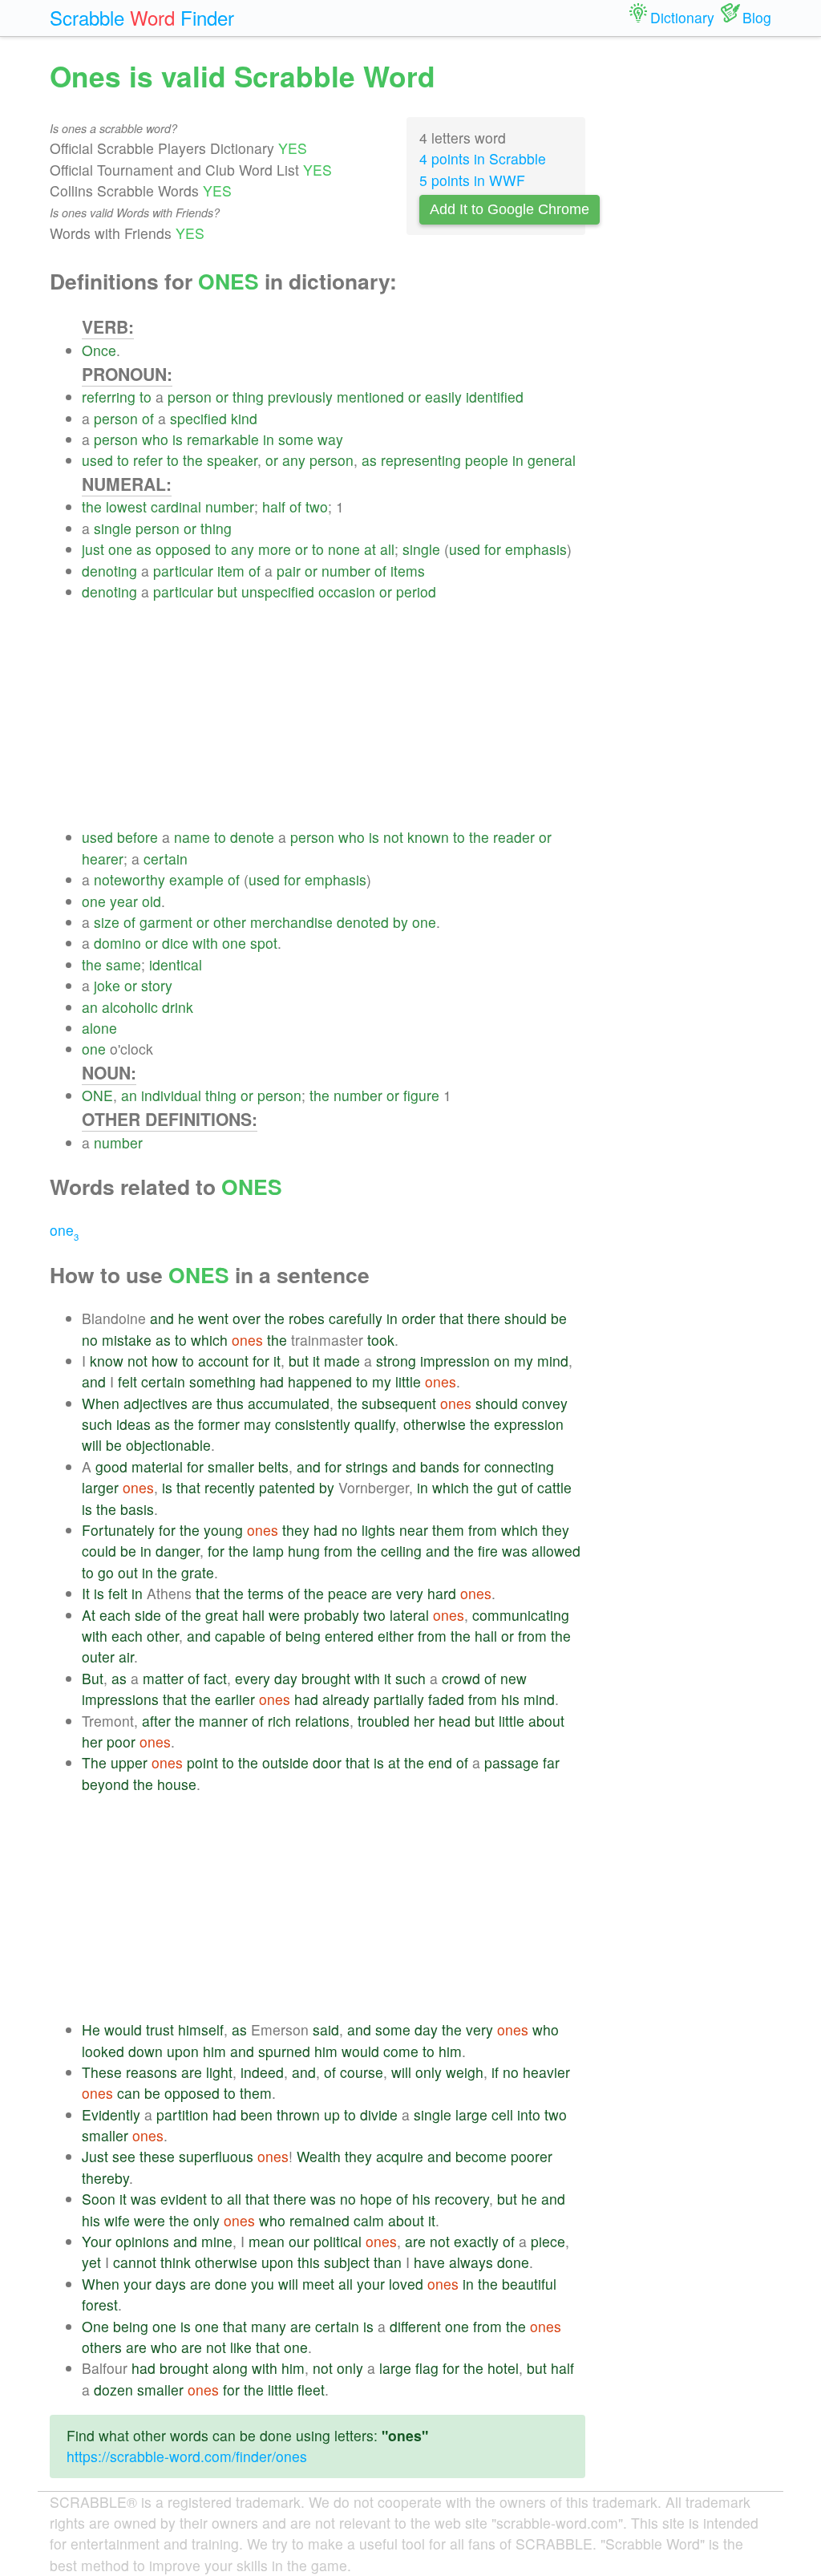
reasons (152, 2072)
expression (529, 1424)
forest (100, 2305)
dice (175, 943)
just (93, 549)
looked (103, 2051)
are (202, 1403)
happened (320, 1381)
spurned (284, 2051)
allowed (556, 1551)
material (157, 1466)
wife (117, 2220)
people (487, 460)
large (471, 2114)
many (269, 2326)
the (193, 460)
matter (163, 1678)
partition (182, 2114)
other (230, 922)
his (510, 1699)
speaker (232, 460)
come (401, 2051)
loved (406, 2284)
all (387, 549)
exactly (476, 2241)
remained (320, 2220)
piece (548, 2241)
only (429, 2072)
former (219, 1424)
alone (99, 1028)
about (546, 1721)
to (146, 397)
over (247, 1318)
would (123, 2029)
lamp (268, 1551)
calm (369, 2220)
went (213, 1318)
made (342, 1361)
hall (253, 1615)
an (90, 1007)
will (92, 1445)
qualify (375, 1424)
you (263, 2284)
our (299, 2241)
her (424, 1721)
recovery (462, 2199)
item (231, 571)
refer (148, 460)
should (526, 1318)
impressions (120, 1699)
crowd (461, 1678)
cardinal (176, 506)
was (515, 1551)
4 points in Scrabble (483, 158)
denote (252, 837)
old (152, 901)
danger (178, 1551)
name (192, 837)
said (326, 2029)
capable (240, 1636)
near (414, 1530)
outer (98, 1657)
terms (266, 1593)
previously (300, 397)
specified (198, 418)
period (416, 591)
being (303, 1636)
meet (318, 2284)
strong (396, 1361)
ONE (97, 1095)
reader (514, 837)
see (124, 2156)
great (222, 1615)
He (91, 2029)
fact (215, 1678)
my (524, 1361)
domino (117, 943)
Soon (99, 2199)
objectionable (168, 1445)
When (101, 1403)
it (277, 1361)
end (440, 1762)
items (408, 571)
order (419, 1318)
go (106, 1572)
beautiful (529, 2284)
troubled (384, 1721)
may (257, 1424)
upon (183, 2051)
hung (304, 1551)
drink (178, 1007)
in (269, 439)
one (120, 549)
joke (107, 985)
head (455, 1721)
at (370, 549)
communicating (521, 1615)
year (124, 901)
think (176, 2262)
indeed (262, 2072)
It (86, 1593)
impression (455, 1361)
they (296, 1530)
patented (287, 1487)
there (484, 1318)
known (428, 837)
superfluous (216, 2156)
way (330, 439)
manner (223, 1721)
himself (201, 2029)
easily (443, 397)
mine (217, 2241)
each (115, 1615)
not (393, 837)
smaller (231, 1466)
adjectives (156, 1403)
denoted (363, 922)
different (415, 2326)
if (495, 2072)
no (90, 1340)
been (257, 2114)
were (284, 1615)
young (223, 1530)
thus (230, 1403)
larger (100, 1487)
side (148, 1615)
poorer (532, 2156)
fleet (311, 2390)
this (309, 2262)
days (171, 2284)
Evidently (111, 2114)
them (448, 1530)
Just (95, 2156)
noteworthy (129, 879)
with (205, 943)
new (514, 1678)
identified (495, 397)
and (162, 1318)
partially (399, 1699)
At (89, 1615)
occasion (347, 591)
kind (244, 418)
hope (376, 2199)
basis (137, 1509)
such (97, 1424)
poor (121, 1742)
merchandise (291, 922)
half (274, 506)
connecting (519, 1466)
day (286, 1678)
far (551, 1762)
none (344, 549)
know (107, 1361)
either (396, 1636)
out (128, 1572)
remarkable (223, 439)
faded (446, 1699)
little (408, 1381)
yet (91, 2262)
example (196, 879)
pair (289, 571)
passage (512, 1762)
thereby (105, 2178)
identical (176, 964)
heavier (546, 2072)
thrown (298, 2114)
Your (97, 2241)
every (253, 1678)
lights (378, 1530)
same (123, 964)
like (241, 2347)
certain (166, 859)
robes (307, 1318)
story (157, 985)
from (483, 1530)
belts (273, 1466)
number (230, 506)
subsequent (399, 1403)
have (429, 2262)
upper (129, 1762)
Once (99, 350)
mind (553, 1361)
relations (322, 1721)
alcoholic (130, 1007)
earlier (235, 1699)
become (481, 2156)
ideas (133, 1424)
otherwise (435, 1424)
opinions (142, 2241)
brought (326, 1678)
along (230, 2368)
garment (166, 922)
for (493, 549)
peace (348, 1593)
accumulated (289, 1403)
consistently (313, 1424)
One (95, 2326)
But (93, 1678)
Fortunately (118, 1530)
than (388, 2262)
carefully (356, 1318)
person (190, 397)
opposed (183, 549)
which (209, 1340)
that (451, 1318)
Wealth (319, 2156)
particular (183, 571)
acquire (400, 2156)
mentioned (370, 397)
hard (442, 1593)
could (99, 1551)
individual (171, 1095)
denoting (109, 571)
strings (367, 1466)
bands (440, 1466)
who (155, 439)
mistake (127, 1340)
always (471, 2262)
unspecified (278, 591)
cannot (135, 2262)
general (552, 460)
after (156, 1721)
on (502, 1361)
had (272, 1381)
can (129, 2093)
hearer (103, 859)
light (219, 2072)
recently (230, 1487)
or (222, 397)
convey (545, 1403)
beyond (105, 1784)
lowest (126, 506)
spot (264, 943)
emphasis (536, 549)
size (107, 922)
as (369, 460)
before (138, 837)
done (513, 2262)
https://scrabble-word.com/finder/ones (187, 2456)
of (148, 418)
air (126, 1657)
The (94, 1762)
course (362, 2072)
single (113, 528)
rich (279, 1721)
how (165, 1361)
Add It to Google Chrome (510, 209)
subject (347, 2262)
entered (349, 1636)
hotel (503, 2368)
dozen (113, 2390)
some (296, 439)
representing (421, 460)
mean (267, 2241)
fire (488, 1551)
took (381, 1340)
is (178, 439)
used (97, 460)
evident (184, 2199)
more (275, 549)
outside (285, 1762)
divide (379, 2114)
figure (421, 1095)
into (529, 2114)
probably (332, 1615)
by (400, 922)
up (332, 2114)
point (202, 1762)
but (227, 591)
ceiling (401, 1551)
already (346, 1699)
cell (502, 2114)
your (138, 2284)
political (338, 2241)
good (111, 1466)
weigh (465, 2072)
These (102, 2072)
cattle (554, 1487)
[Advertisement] (334, 715)
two (317, 506)
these (157, 2156)
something (222, 1381)
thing (248, 397)
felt (127, 1381)
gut (507, 1487)
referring (109, 397)
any (294, 460)
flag (427, 2368)
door (327, 1762)
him (214, 2051)
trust (160, 2029)
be (559, 1318)
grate (198, 1572)
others (102, 2347)
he (186, 1318)
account (223, 1361)
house (177, 1784)
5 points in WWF (472, 180)
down (146, 2051)
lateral (409, 1615)
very (410, 1593)
